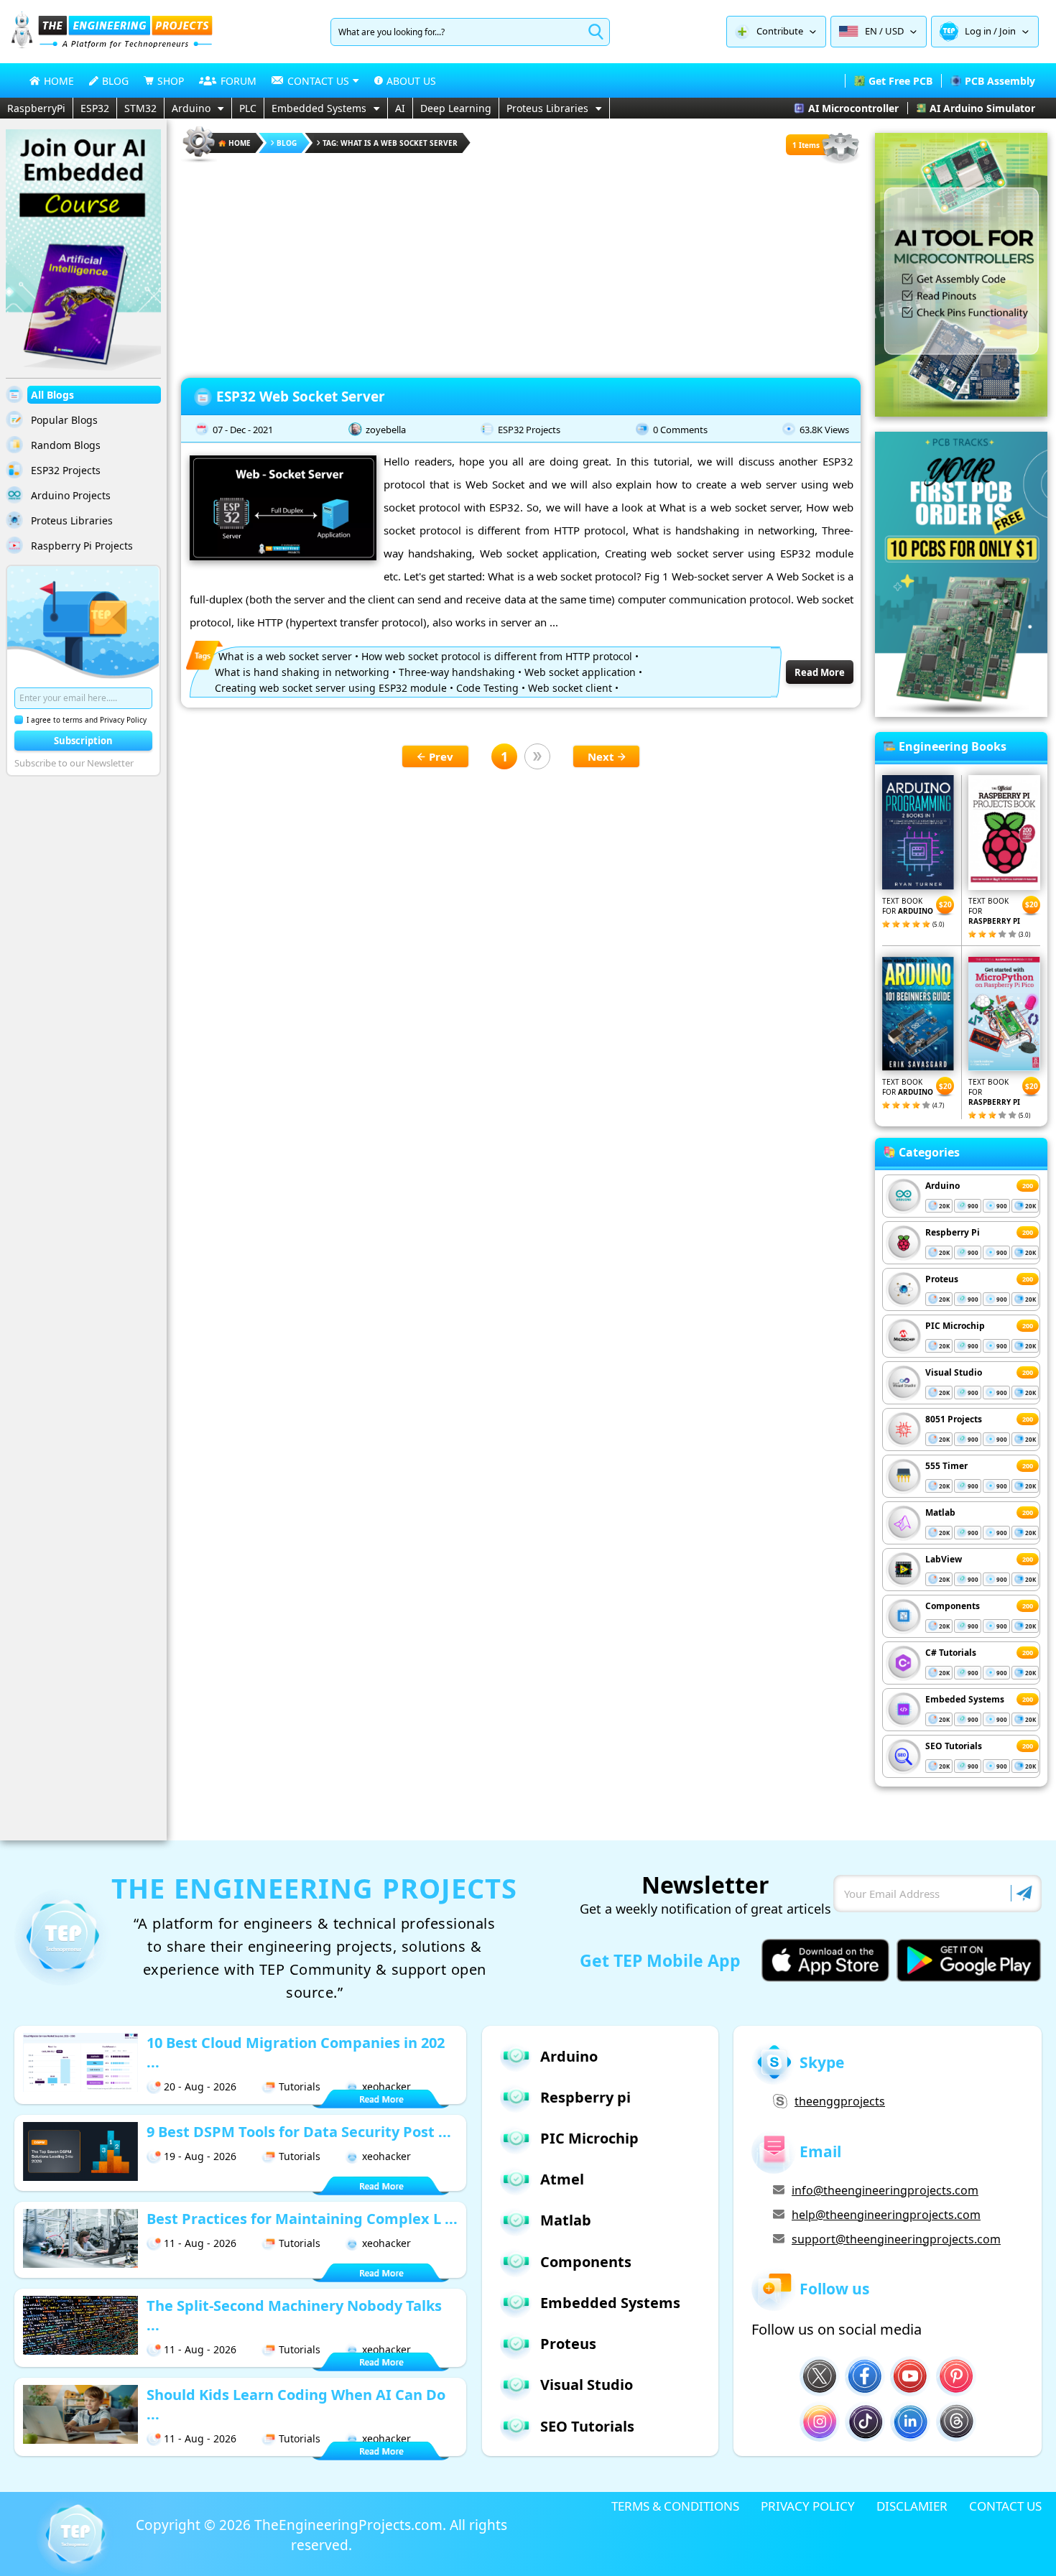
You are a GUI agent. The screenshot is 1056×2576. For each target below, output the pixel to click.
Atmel (562, 2179)
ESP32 (95, 108)
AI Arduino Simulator (982, 108)
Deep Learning (456, 108)
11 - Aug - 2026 (200, 2243)
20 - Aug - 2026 (200, 2086)
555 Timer (946, 1466)
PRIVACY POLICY (808, 2506)
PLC (248, 108)
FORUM (238, 81)
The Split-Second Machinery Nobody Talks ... (294, 2315)
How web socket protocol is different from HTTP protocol (497, 656)
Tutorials (300, 2086)
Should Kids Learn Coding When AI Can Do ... (296, 2404)
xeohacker (386, 2086)
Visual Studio (954, 1372)
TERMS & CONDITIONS (675, 2506)
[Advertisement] (521, 266)
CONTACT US (1005, 2506)
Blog (287, 143)
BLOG (115, 81)
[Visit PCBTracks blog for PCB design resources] (961, 713)
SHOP (171, 81)
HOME (59, 81)
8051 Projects (954, 1419)
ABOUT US (411, 81)
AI (400, 108)
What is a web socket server (285, 656)
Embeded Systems (965, 1699)
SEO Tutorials (954, 1746)
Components (953, 1606)
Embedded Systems (319, 108)
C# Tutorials (951, 1653)
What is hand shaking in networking (302, 672)
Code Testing (487, 688)
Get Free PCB (900, 81)
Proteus (942, 1279)
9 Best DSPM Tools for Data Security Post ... (299, 2132)
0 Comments (680, 430)
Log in (978, 31)
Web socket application (580, 672)
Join (1008, 31)
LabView (944, 1559)
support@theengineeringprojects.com (896, 2239)
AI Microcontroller (853, 108)
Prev (441, 756)
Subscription (83, 741)
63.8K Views (824, 430)
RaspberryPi (36, 108)
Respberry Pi (953, 1232)
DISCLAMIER (912, 2506)
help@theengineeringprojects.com (886, 2215)
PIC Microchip (955, 1326)
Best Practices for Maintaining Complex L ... (302, 2219)
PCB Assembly (1000, 81)
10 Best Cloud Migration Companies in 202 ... (296, 2052)
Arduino (191, 108)
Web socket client (570, 688)
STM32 (140, 108)
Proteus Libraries (547, 108)
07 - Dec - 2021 (243, 430)
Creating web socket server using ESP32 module (331, 688)
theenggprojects (840, 2101)
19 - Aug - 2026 (200, 2156)
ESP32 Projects (529, 430)
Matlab (940, 1512)
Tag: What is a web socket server (390, 143)
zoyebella (386, 430)
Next (601, 756)
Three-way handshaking (457, 672)
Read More (820, 672)
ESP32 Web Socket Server (301, 397)
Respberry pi (585, 2097)
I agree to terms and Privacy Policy (87, 720)
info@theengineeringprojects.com (885, 2190)
